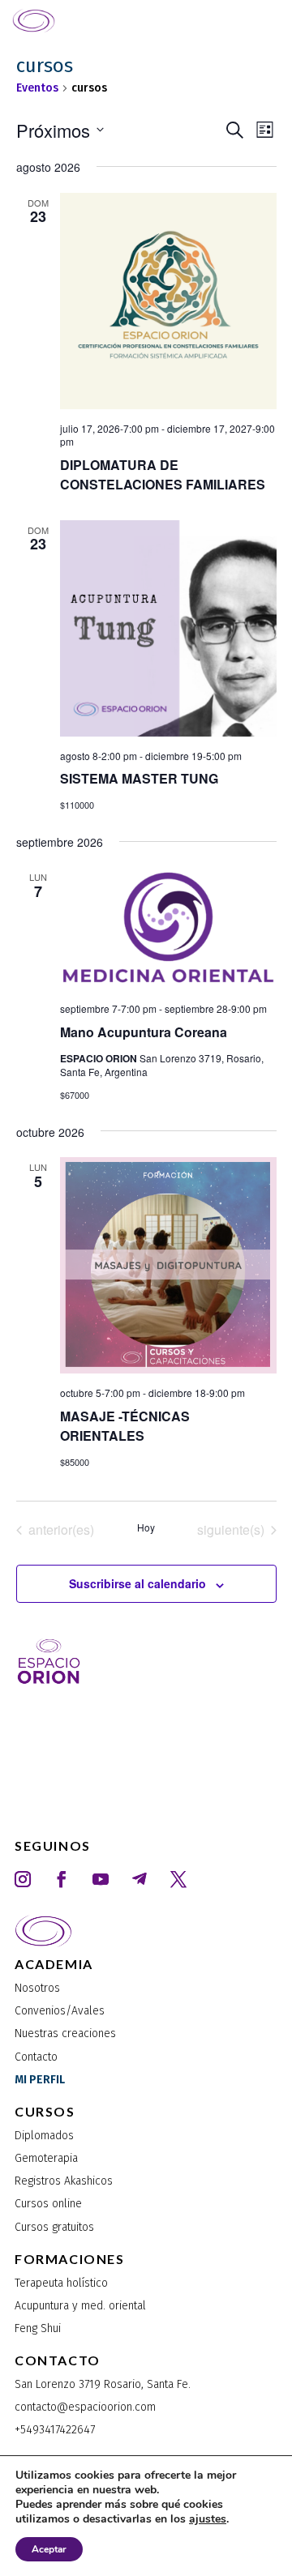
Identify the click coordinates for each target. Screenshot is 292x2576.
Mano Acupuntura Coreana (144, 1032)
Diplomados (44, 2136)
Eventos (37, 88)
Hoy (146, 1527)
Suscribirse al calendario (137, 1583)
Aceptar (49, 2549)
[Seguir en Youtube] (101, 1879)
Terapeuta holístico (61, 2283)
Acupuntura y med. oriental (80, 2306)
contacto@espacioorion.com (85, 2407)
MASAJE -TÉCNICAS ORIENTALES (125, 1426)
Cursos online (48, 2204)
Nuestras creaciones (65, 2033)
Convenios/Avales (60, 2011)
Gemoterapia (46, 2158)
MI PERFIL (40, 2080)
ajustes (208, 2519)
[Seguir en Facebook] (62, 1879)
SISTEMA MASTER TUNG (139, 778)
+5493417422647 (55, 2430)
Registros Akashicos (64, 2181)
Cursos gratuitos (54, 2227)
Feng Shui (38, 2328)
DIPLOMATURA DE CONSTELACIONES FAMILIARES (163, 474)
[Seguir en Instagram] (23, 1879)
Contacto (36, 2057)
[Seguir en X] (178, 1879)
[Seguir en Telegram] (140, 1879)
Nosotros (37, 1988)
